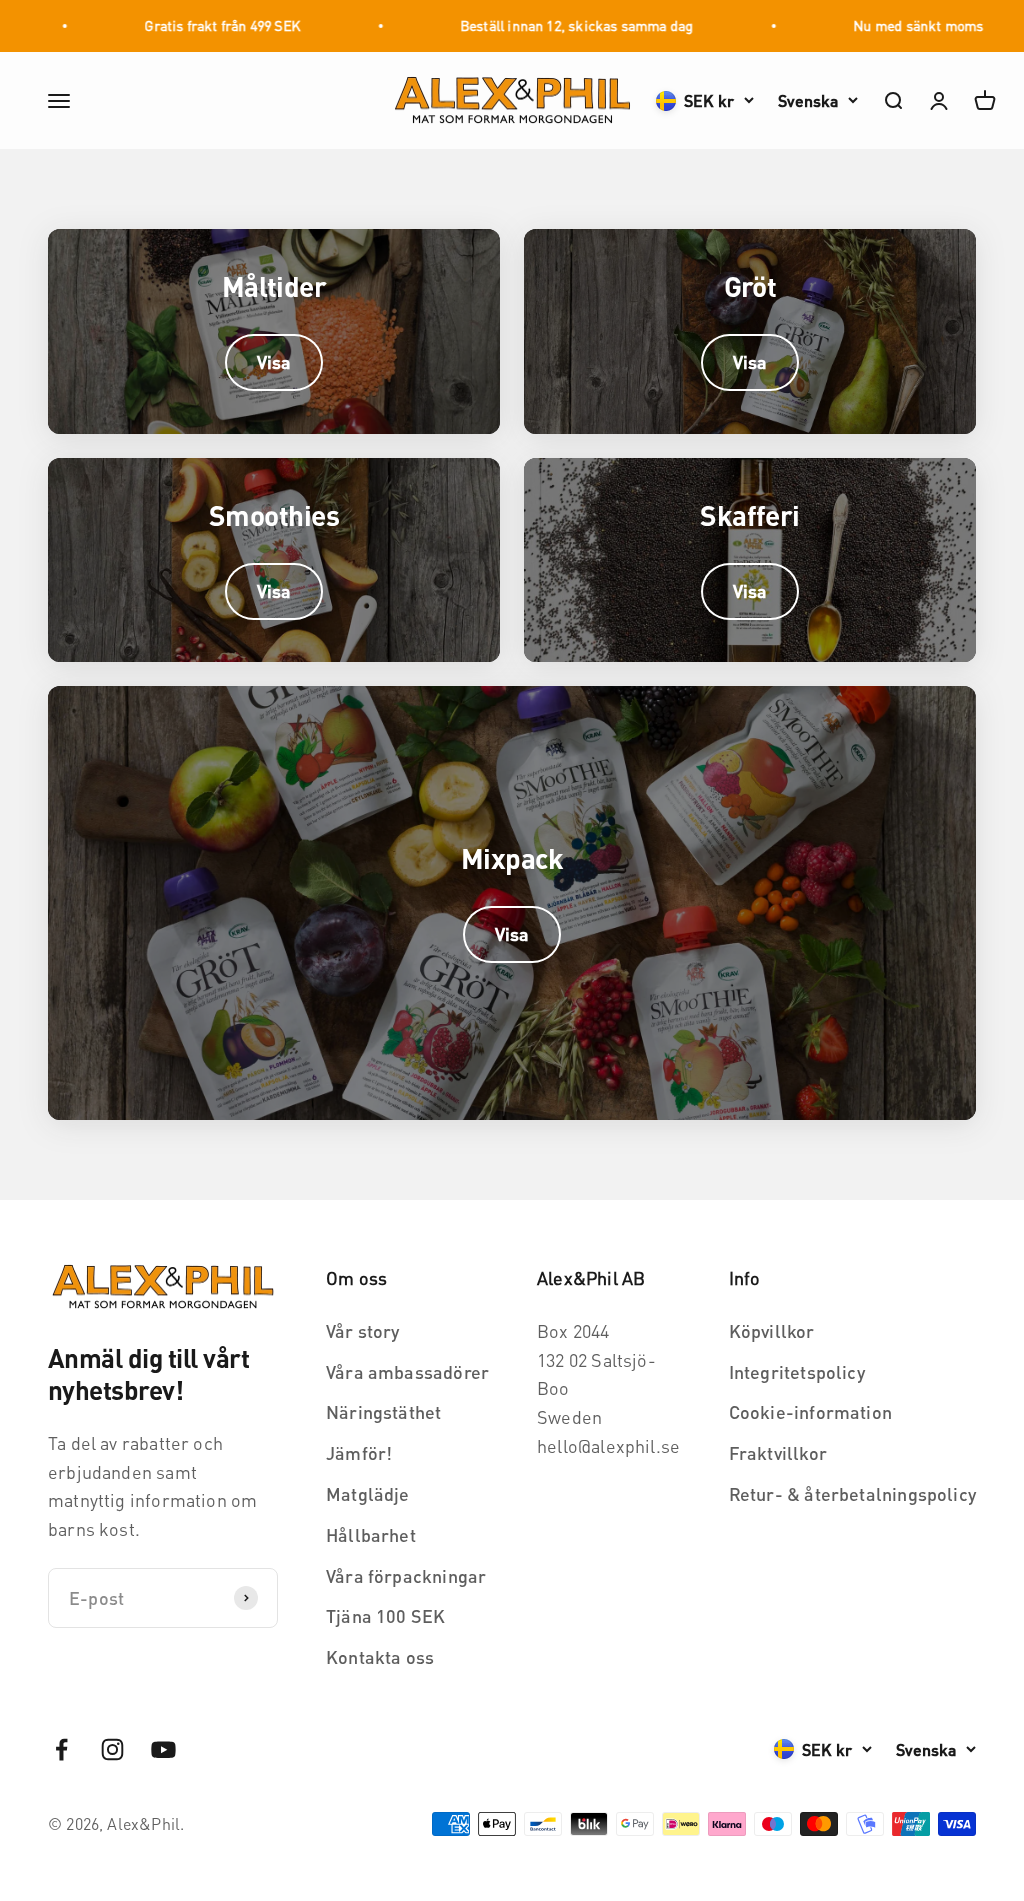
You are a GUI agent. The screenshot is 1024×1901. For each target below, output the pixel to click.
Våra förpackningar (406, 1575)
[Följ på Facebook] (61, 1749)
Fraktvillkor (778, 1452)
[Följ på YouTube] (163, 1749)
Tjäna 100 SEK (385, 1615)
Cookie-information (810, 1411)
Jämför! (359, 1452)
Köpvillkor (772, 1330)
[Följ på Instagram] (112, 1749)
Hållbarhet (371, 1534)
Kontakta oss (380, 1656)
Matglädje (368, 1493)
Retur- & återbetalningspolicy (852, 1493)
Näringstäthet (383, 1411)
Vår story (363, 1330)
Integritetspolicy (797, 1371)
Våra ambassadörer (407, 1371)
